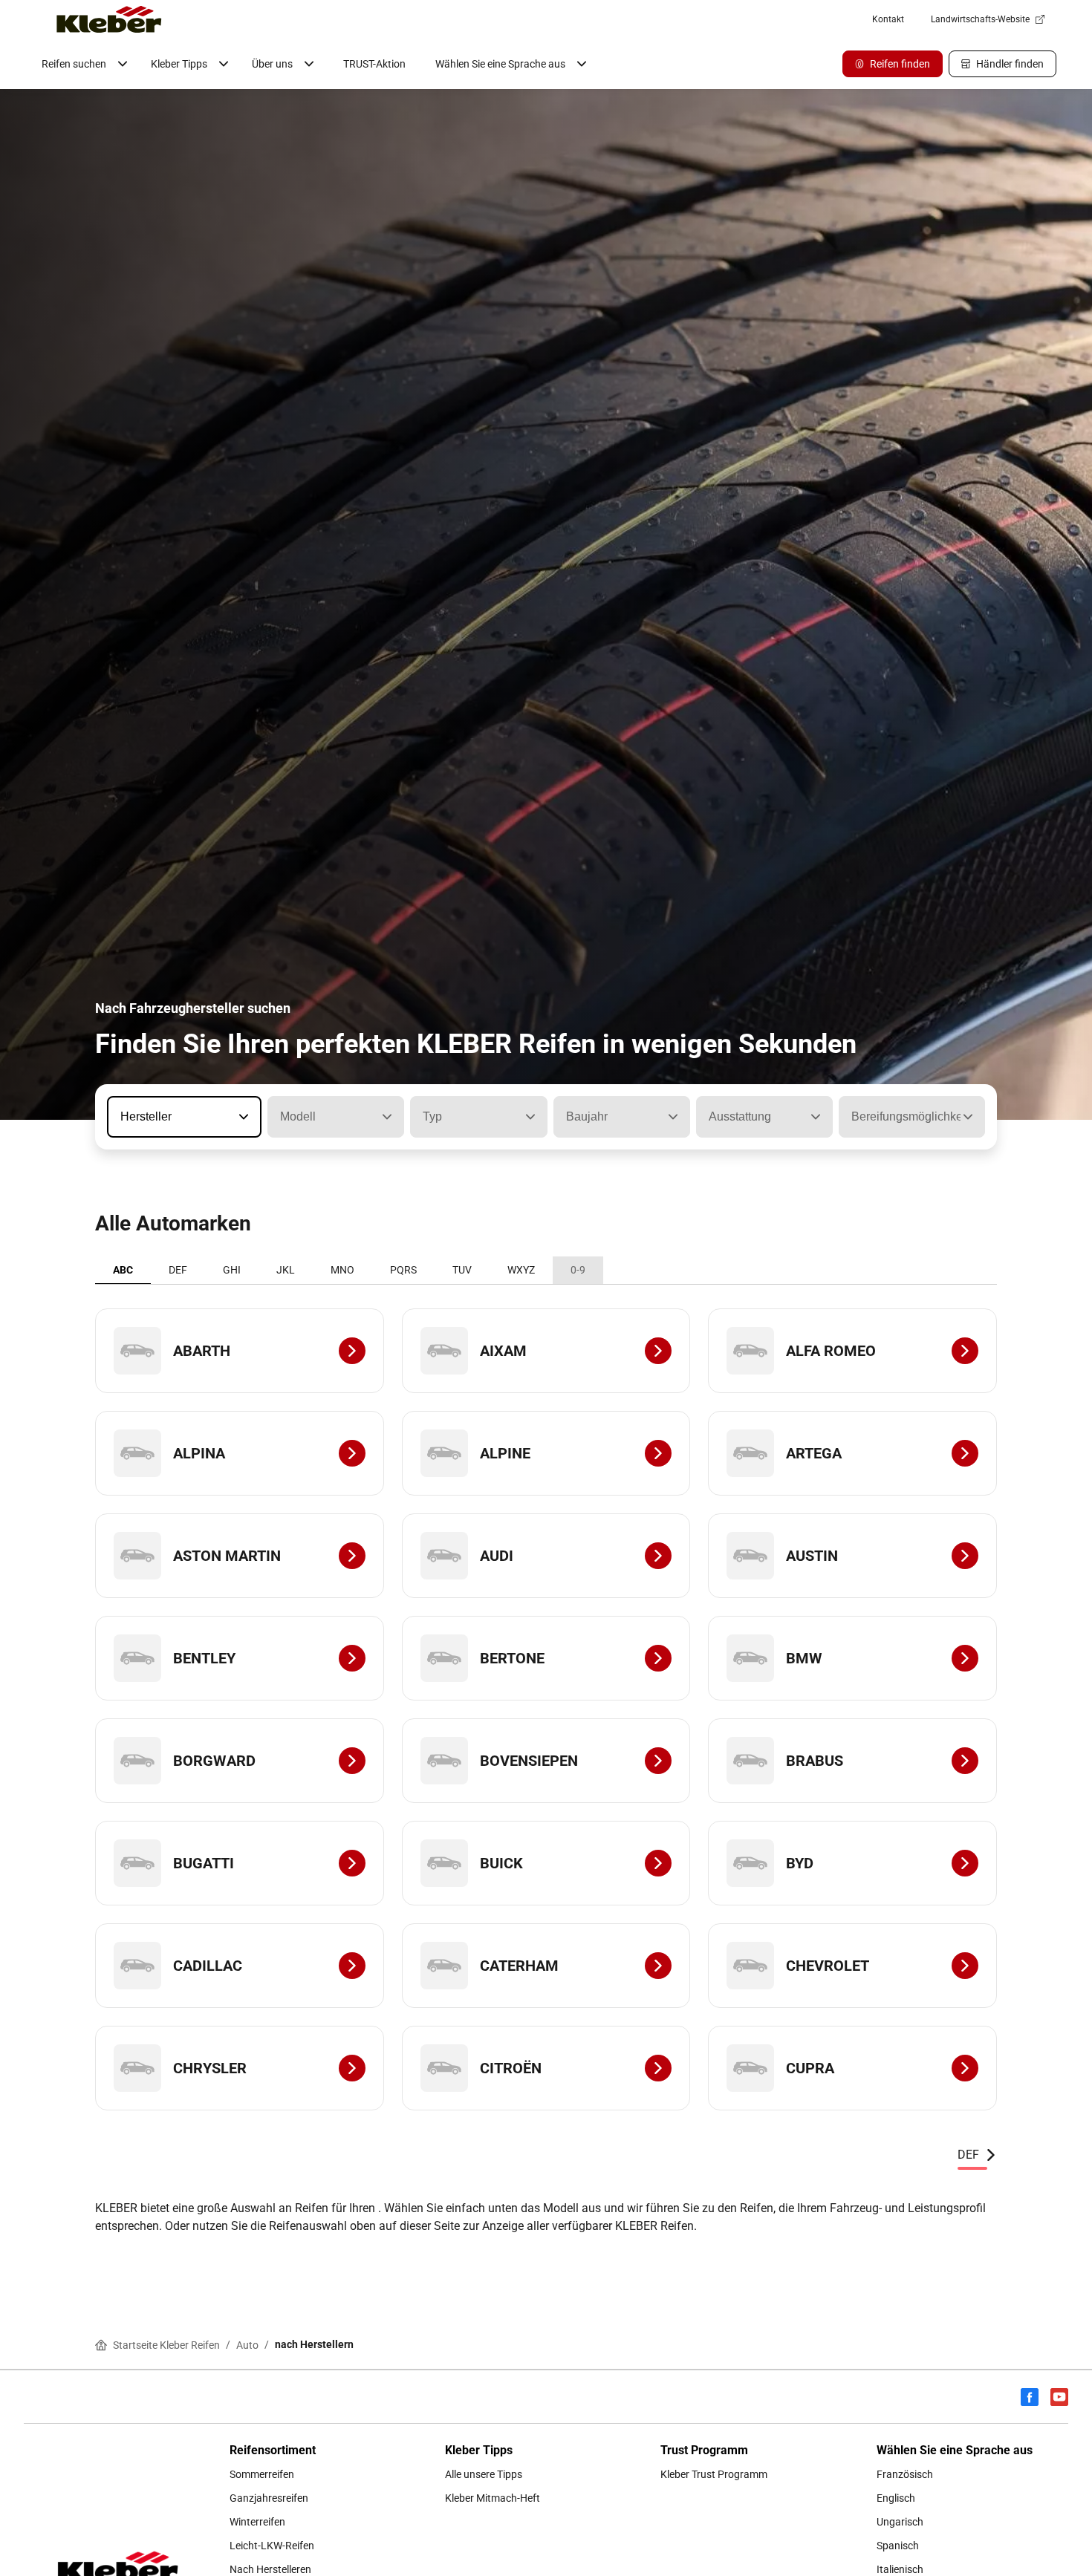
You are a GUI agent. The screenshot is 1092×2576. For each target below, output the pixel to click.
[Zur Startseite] (109, 19)
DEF (178, 1270)
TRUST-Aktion (374, 64)
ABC (123, 1270)
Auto (247, 2345)
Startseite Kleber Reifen (166, 2345)
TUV (462, 1270)
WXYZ (521, 1270)
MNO (342, 1270)
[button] (242, 1117)
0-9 (578, 1270)
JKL (286, 1270)
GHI (232, 1270)
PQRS (403, 1270)
